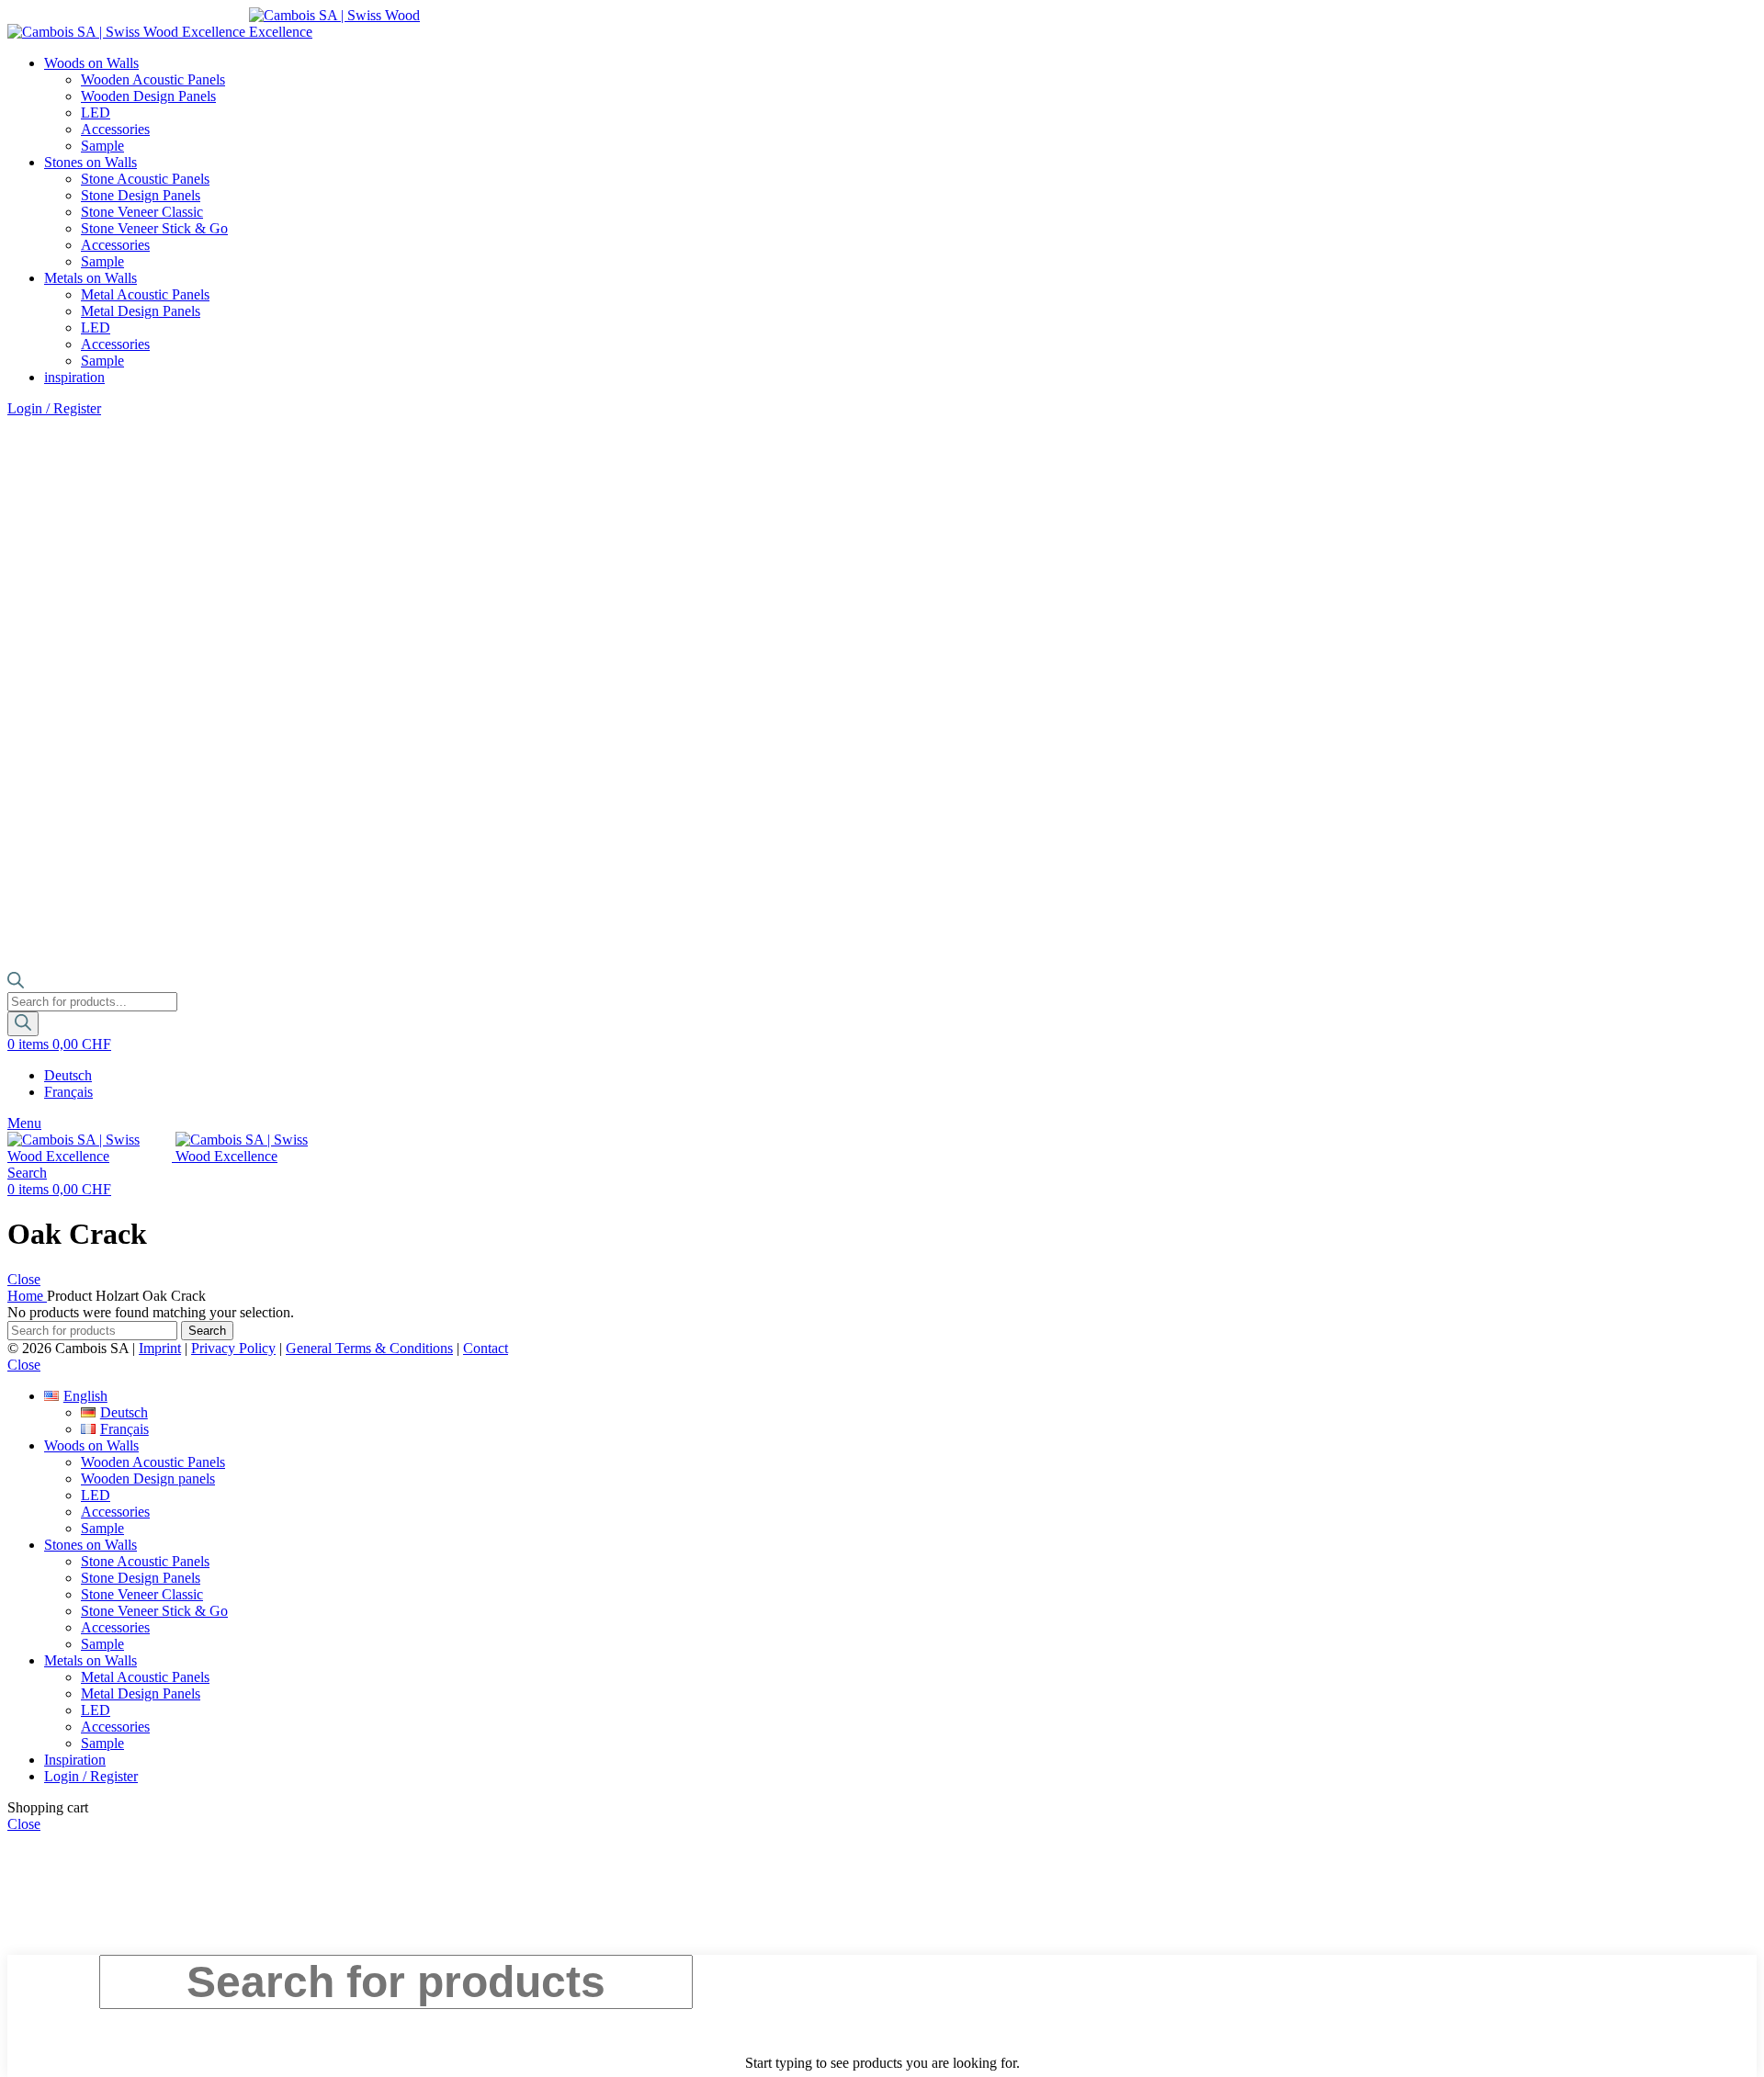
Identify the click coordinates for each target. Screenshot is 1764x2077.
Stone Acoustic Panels (145, 179)
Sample (102, 146)
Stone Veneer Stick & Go (154, 228)
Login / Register (91, 1776)
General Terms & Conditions (369, 1348)
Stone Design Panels (141, 195)
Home (27, 1296)
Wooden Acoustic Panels (153, 79)
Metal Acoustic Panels (145, 294)
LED (96, 113)
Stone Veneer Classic (142, 212)
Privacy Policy (233, 1348)
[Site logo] (128, 32)
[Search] (23, 1024)
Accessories (115, 129)
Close (24, 1279)
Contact (486, 1348)
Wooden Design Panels (148, 96)
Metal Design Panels (141, 311)
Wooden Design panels (148, 1479)
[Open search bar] (16, 983)
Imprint (160, 1348)
